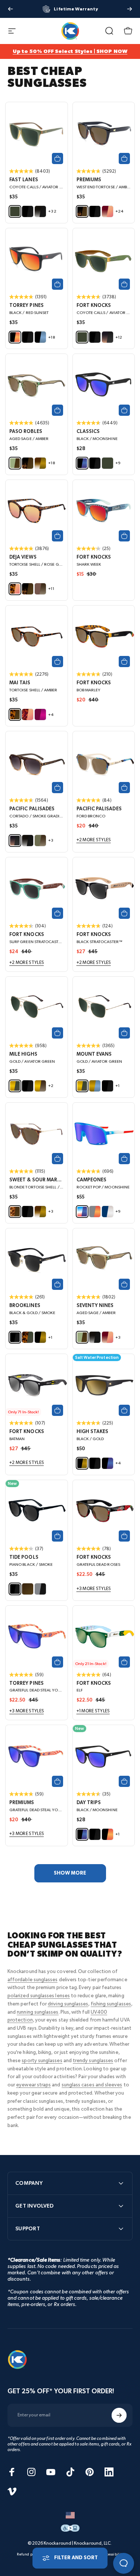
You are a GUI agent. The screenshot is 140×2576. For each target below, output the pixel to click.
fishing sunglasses (111, 2004)
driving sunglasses (68, 2004)
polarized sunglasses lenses (39, 1996)
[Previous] (10, 9)
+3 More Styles (94, 1589)
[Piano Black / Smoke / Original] (37, 1511)
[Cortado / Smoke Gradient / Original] (37, 762)
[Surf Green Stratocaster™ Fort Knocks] (37, 888)
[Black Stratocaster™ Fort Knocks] (104, 888)
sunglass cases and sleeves (92, 2085)
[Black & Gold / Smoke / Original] (37, 1259)
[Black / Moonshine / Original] (104, 385)
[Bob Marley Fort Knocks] (104, 637)
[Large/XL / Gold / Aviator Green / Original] (37, 1008)
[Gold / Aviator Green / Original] (104, 1008)
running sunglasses (38, 2012)
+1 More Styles (93, 1711)
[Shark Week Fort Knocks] (104, 511)
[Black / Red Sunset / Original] (37, 259)
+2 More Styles (94, 840)
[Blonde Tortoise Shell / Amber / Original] (37, 1134)
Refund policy (28, 2554)
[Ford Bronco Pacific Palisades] (104, 762)
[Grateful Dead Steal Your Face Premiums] (37, 1756)
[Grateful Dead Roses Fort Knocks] (104, 1511)
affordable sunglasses (32, 1980)
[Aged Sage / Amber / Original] (37, 385)
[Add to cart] (57, 158)
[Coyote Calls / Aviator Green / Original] (37, 133)
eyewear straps (33, 2085)
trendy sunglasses (93, 2061)
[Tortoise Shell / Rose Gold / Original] (37, 511)
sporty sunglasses (42, 2061)
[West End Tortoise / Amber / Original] (104, 133)
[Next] (130, 9)
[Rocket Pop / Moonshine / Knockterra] (104, 1134)
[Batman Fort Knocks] (37, 1385)
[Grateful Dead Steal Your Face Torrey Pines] (37, 1637)
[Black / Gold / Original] (104, 1385)
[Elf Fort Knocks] (104, 1637)
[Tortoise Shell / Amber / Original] (37, 637)
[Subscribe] (119, 2415)
